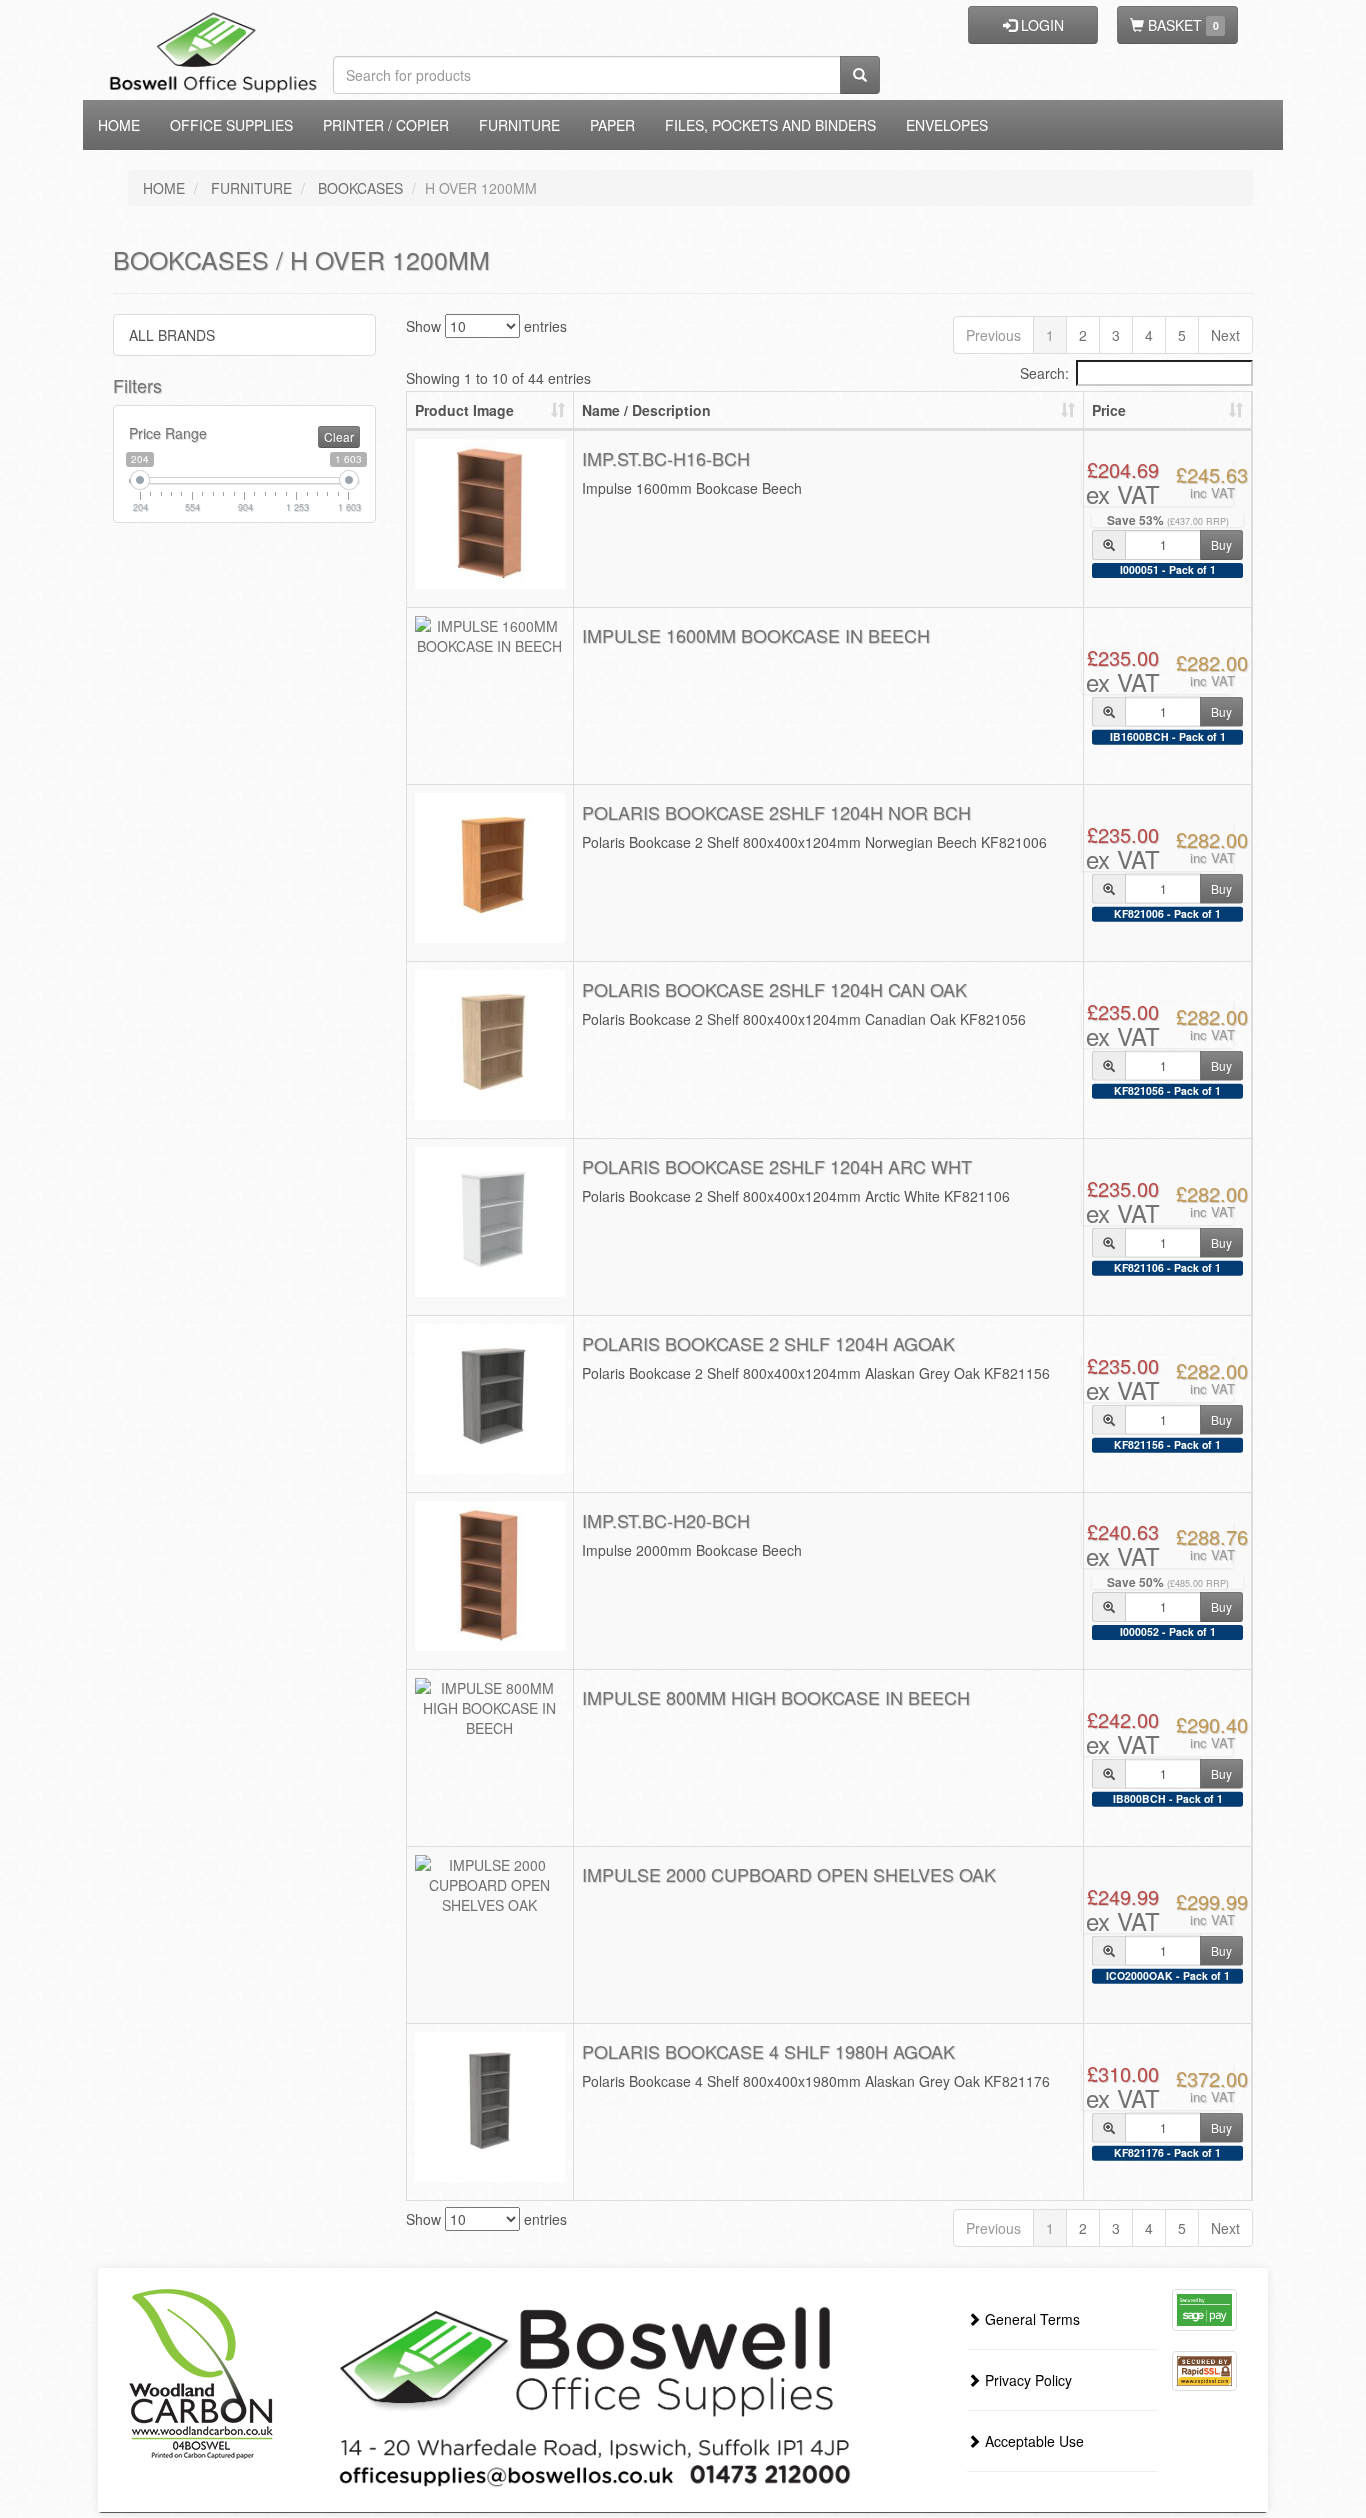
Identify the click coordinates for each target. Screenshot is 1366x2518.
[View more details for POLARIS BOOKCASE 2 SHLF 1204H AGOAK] (490, 1399)
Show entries (486, 326)
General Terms (1030, 2319)
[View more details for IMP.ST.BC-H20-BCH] (490, 1576)
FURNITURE (251, 188)
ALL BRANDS (172, 335)
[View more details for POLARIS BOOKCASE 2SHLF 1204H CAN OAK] (490, 1045)
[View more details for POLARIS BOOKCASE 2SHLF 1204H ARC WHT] (490, 1222)
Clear (339, 436)
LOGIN (1040, 25)
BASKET (1181, 25)
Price (1109, 410)
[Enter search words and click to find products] (860, 75)
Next (1225, 335)
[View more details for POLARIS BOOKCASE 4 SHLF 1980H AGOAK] (490, 2107)
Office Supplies (231, 125)
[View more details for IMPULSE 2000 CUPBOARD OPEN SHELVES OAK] (490, 1885)
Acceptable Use (1032, 2441)
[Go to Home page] (245, 25)
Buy (1221, 544)
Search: (1044, 373)
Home (119, 125)
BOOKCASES (360, 188)
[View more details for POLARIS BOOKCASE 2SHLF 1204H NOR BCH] (490, 868)
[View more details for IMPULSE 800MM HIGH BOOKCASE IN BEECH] (490, 1708)
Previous (993, 335)
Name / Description (646, 410)
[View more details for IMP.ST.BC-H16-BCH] (490, 514)
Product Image (464, 410)
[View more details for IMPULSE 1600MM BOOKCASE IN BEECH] (490, 636)
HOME (164, 188)
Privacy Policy (1026, 2380)
